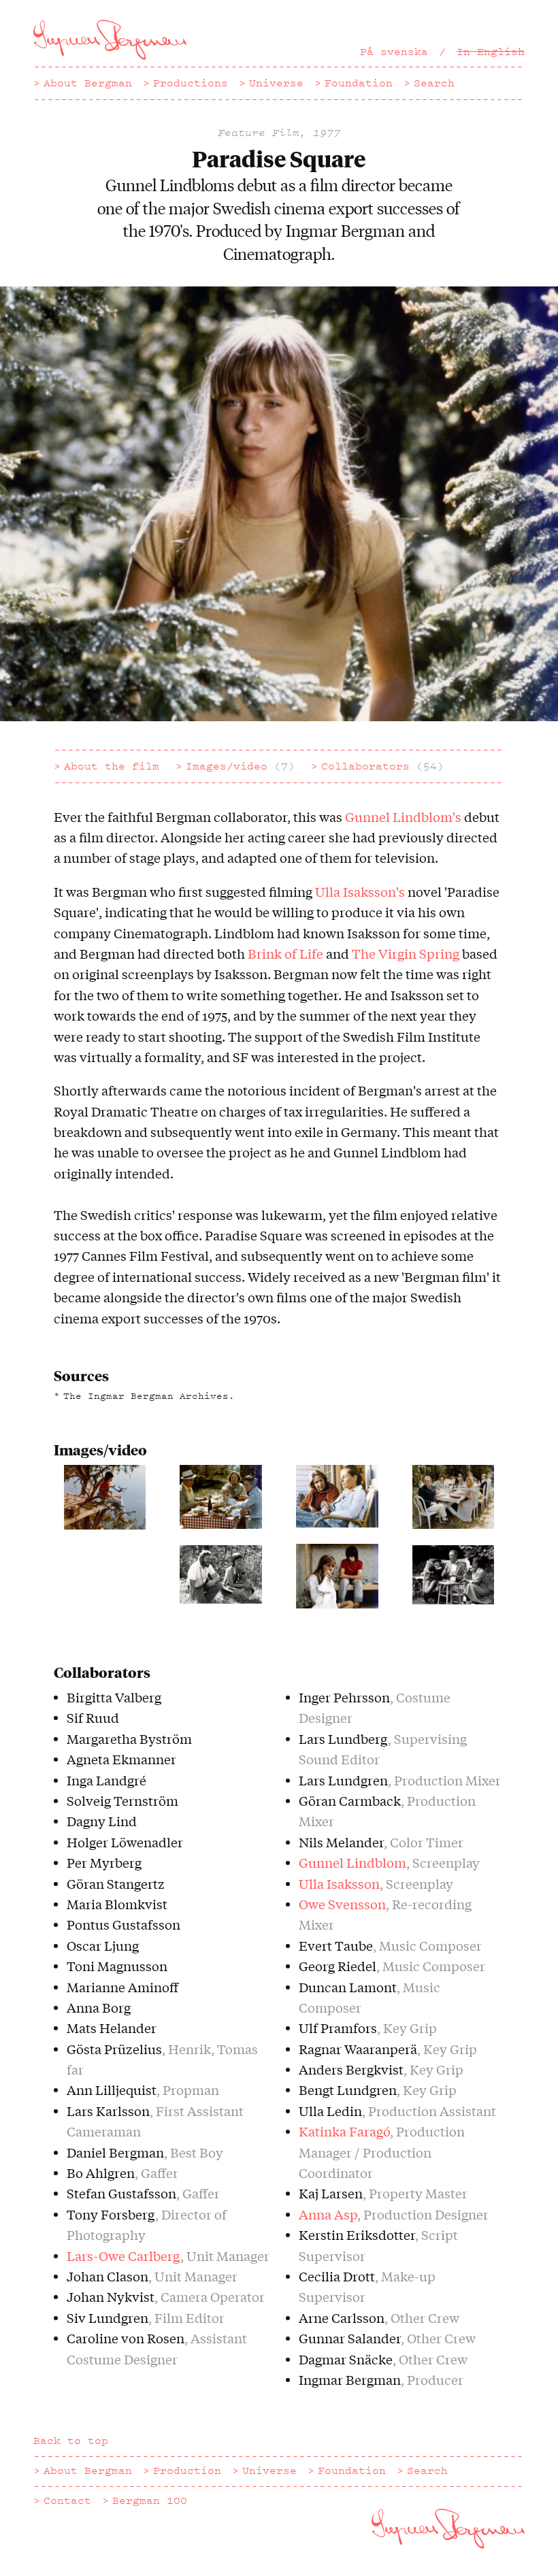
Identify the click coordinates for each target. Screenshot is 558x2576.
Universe (276, 83)
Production (187, 2471)
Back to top (71, 2441)
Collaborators (382, 766)
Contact (67, 2500)
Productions (191, 83)
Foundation (359, 83)
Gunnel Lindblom (352, 1862)
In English (491, 52)
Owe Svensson (342, 1904)
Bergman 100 (150, 2500)
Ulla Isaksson (339, 1883)
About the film (112, 766)
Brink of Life (285, 953)
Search (434, 83)
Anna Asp (328, 2214)
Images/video (240, 766)
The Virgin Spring (406, 953)
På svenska (394, 52)
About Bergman (88, 83)
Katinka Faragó (344, 2131)
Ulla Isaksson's (360, 891)
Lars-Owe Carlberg (124, 2256)
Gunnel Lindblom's (403, 816)
